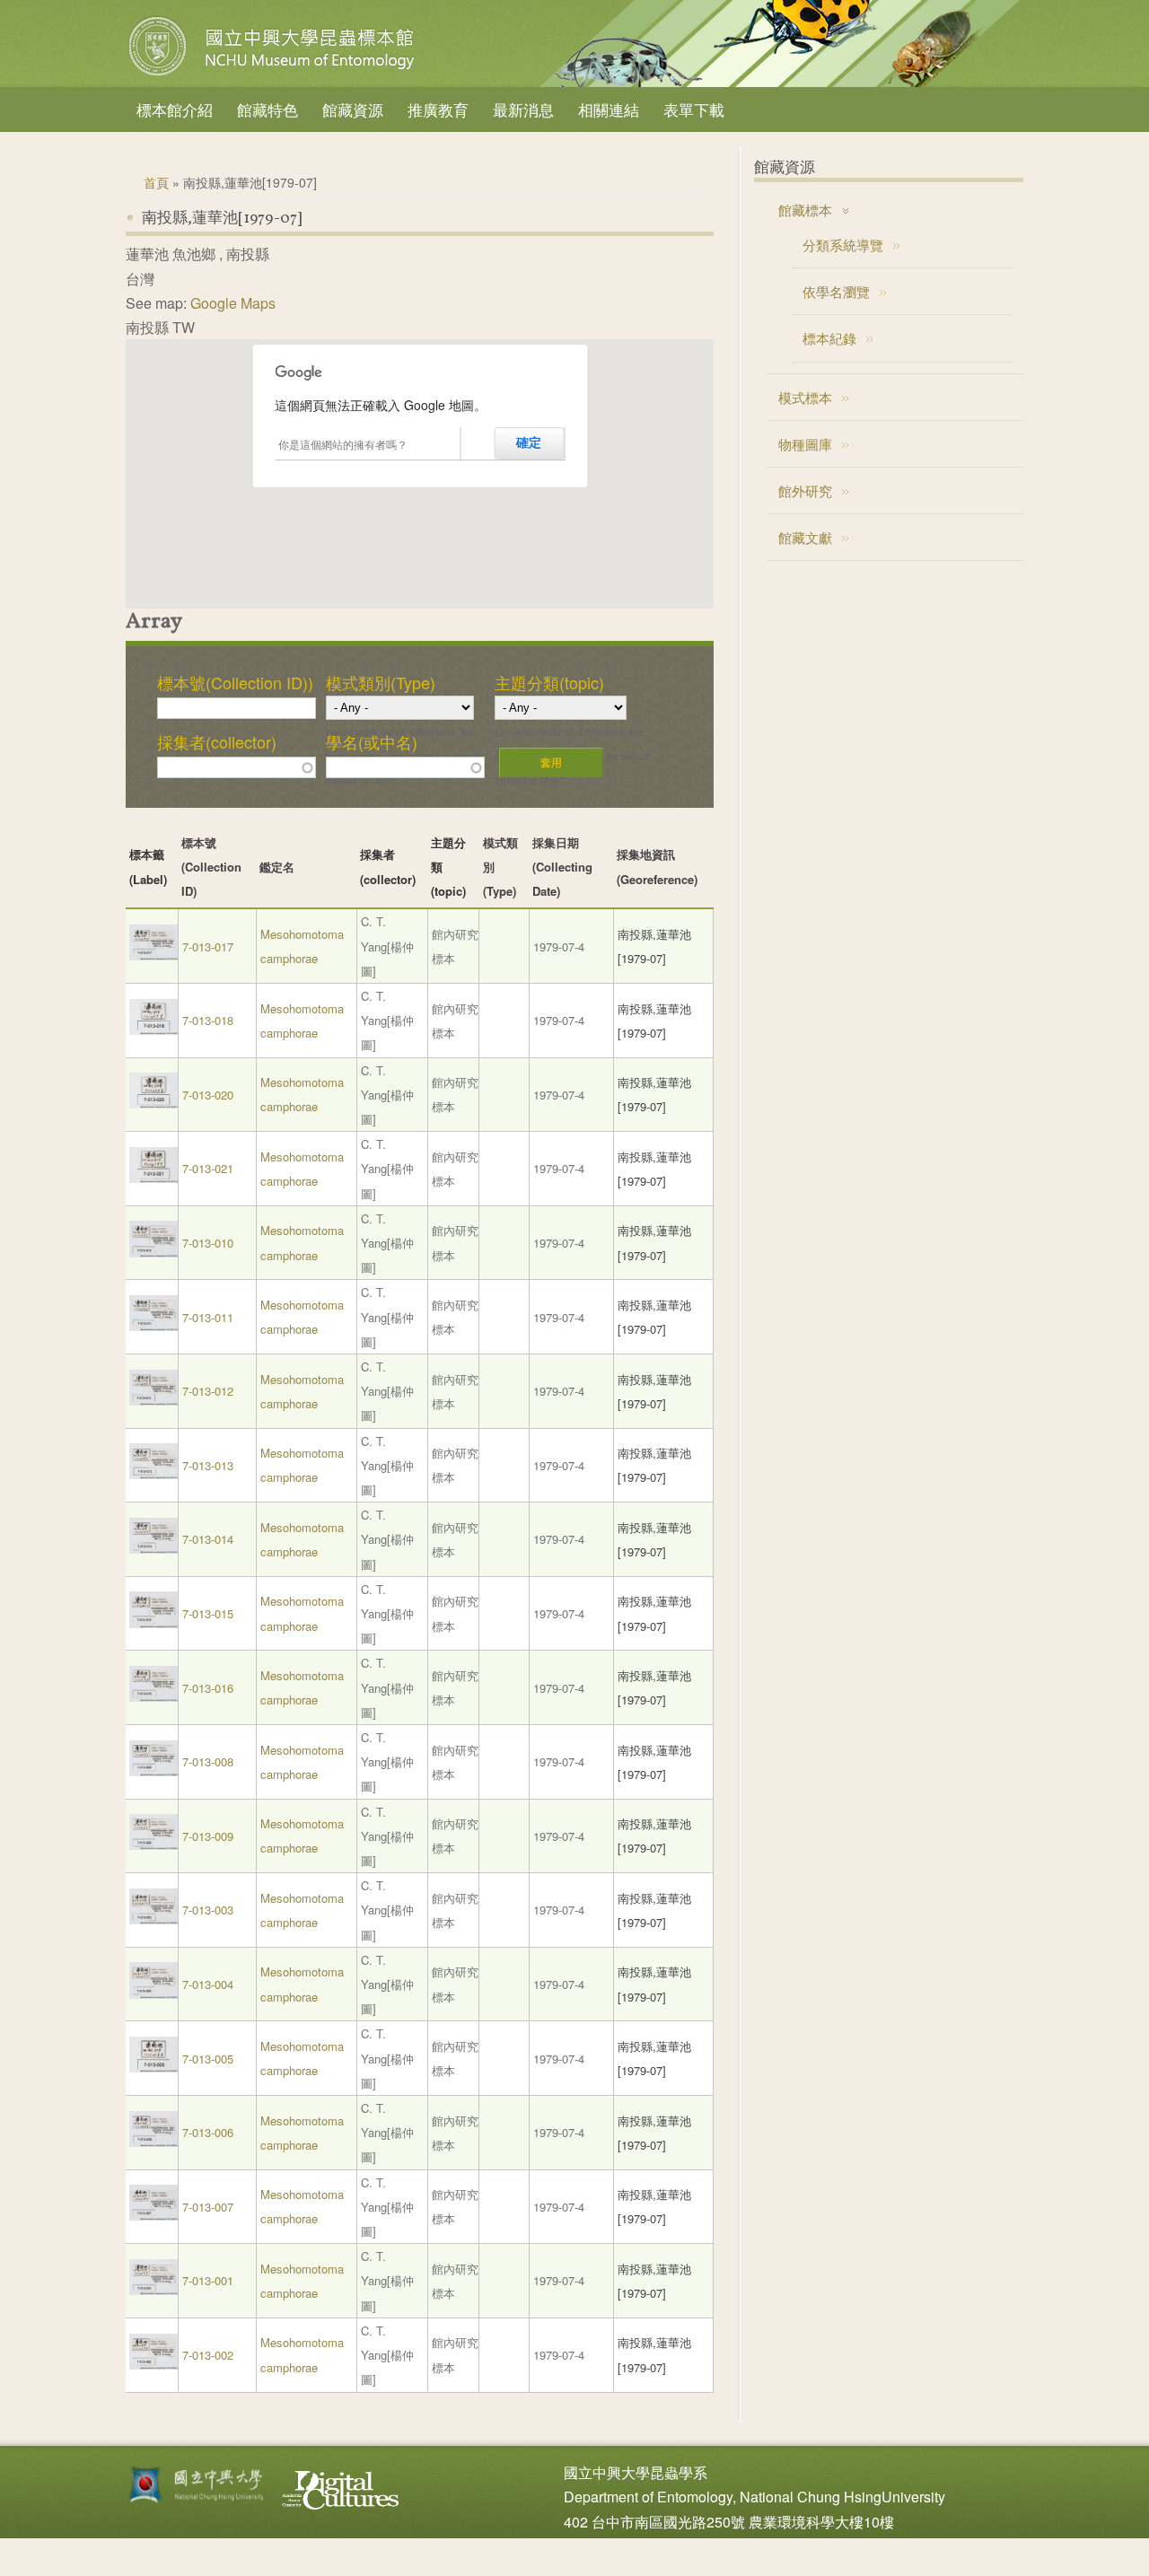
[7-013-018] (153, 1030)
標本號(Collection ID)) (235, 682)
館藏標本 (805, 210)
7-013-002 (208, 2355)
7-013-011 (208, 1317)
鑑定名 (277, 867)
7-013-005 (208, 2059)
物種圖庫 (805, 444)
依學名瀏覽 (836, 291)
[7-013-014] (153, 1549)
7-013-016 (208, 1688)
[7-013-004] (153, 1994)
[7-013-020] (153, 1104)
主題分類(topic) (549, 682)
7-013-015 (208, 1613)
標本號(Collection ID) (211, 867)
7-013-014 (208, 1539)
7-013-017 (208, 946)
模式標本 (805, 397)
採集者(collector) (217, 741)
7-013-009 (208, 1836)
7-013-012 (208, 1391)
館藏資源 (353, 109)
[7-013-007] (153, 2216)
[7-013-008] (153, 1771)
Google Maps (233, 303)
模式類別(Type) (381, 682)
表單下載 (694, 109)
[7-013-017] (153, 955)
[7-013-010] (153, 1253)
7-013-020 (208, 1095)
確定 (529, 442)
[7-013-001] (153, 2290)
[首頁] (274, 75)
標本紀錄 (829, 338)
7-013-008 (208, 1761)
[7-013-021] (153, 1178)
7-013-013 (208, 1465)
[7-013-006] (153, 2142)
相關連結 (609, 109)
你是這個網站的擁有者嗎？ (343, 444)
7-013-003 (208, 1910)
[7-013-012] (153, 1401)
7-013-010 (208, 1243)
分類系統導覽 (843, 245)
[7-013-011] (153, 1326)
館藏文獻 (805, 537)
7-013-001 (208, 2280)
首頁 (156, 182)
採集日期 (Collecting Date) (562, 867)
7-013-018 (208, 1020)
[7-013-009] (153, 1845)
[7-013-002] (153, 2365)
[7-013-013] (153, 1474)
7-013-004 (208, 1984)
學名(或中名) (372, 741)
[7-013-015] (153, 1623)
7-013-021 (208, 1168)
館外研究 (805, 491)
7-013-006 (208, 2132)
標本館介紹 (175, 109)
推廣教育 (438, 109)
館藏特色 (268, 109)
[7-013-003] (153, 1919)
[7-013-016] (153, 1697)
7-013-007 (208, 2207)
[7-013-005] (153, 2068)
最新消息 (523, 109)
